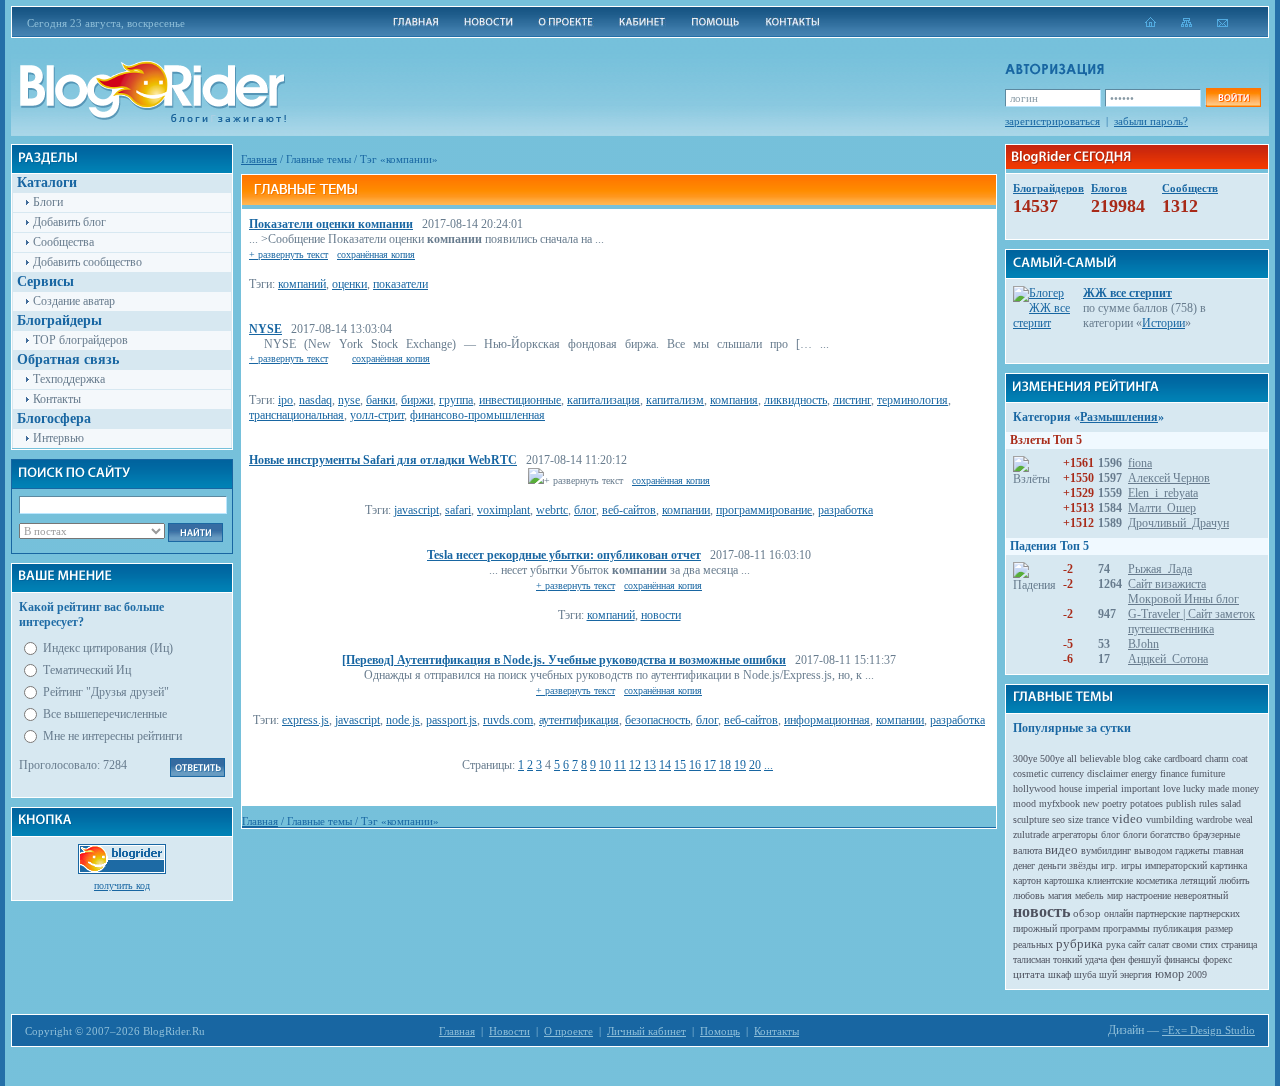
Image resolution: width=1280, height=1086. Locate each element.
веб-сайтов (629, 510)
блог (585, 510)
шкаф (1059, 974)
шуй (1108, 974)
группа (456, 400)
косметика (1156, 880)
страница (1239, 944)
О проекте (568, 1031)
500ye (1052, 758)
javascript (416, 510)
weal (1244, 819)
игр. (1109, 865)
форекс (1217, 959)
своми (1184, 944)
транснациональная (296, 415)
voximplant (503, 510)
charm (1217, 758)
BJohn (1143, 644)
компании (686, 510)
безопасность (657, 720)
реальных (1033, 944)
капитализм (675, 400)
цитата (1029, 974)
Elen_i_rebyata (1163, 493)
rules (1208, 803)
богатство (1170, 834)
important (1140, 788)
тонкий (1067, 959)
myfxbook (1059, 803)
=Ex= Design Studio (1208, 1030)
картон (1027, 880)
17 (710, 765)
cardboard (1183, 758)
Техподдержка (69, 379)
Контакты (57, 399)
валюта (1027, 850)
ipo (285, 400)
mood (1024, 803)
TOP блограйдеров (80, 340)
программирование (764, 510)
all (1072, 758)
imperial (1101, 788)
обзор (1087, 913)
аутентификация (579, 720)
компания (734, 400)
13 (650, 765)
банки (380, 400)
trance (1097, 819)
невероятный (1201, 895)
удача (1096, 959)
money (1245, 788)
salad (1231, 803)
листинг (852, 400)
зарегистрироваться (1052, 121)
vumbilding (1169, 819)
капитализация (603, 400)
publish (1181, 803)
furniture (1208, 773)
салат (1158, 944)
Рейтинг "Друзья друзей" (106, 692)
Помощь (720, 1031)
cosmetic (1030, 773)
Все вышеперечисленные (105, 714)
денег (1024, 865)
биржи (417, 400)
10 (605, 765)
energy (1144, 773)
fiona (1140, 463)
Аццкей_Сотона (1168, 659)
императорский (1176, 865)
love (1171, 788)
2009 (1197, 974)
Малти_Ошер (1162, 508)
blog (1132, 758)
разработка (845, 510)
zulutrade (1031, 834)
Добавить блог (69, 222)
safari (458, 510)
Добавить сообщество (87, 262)
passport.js (451, 720)
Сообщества (63, 242)
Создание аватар (74, 301)
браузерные (1216, 834)
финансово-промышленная (477, 415)
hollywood (1034, 788)
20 (755, 765)
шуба (1085, 974)
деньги (1052, 865)
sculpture (1031, 819)
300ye (1025, 758)
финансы (1182, 959)
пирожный (1035, 928)
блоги (1135, 834)
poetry (1114, 803)
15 (680, 765)
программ (1080, 928)
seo (1058, 819)
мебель (1089, 895)
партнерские (1161, 913)
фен (1117, 959)
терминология (912, 400)
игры (1131, 865)
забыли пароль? (1151, 121)
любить (1234, 880)
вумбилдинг (1106, 850)
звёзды (1083, 865)
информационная (827, 720)
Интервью (58, 438)
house (1070, 788)
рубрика (1079, 943)
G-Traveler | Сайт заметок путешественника (1191, 621)
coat (1240, 758)
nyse (349, 400)
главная (1228, 850)
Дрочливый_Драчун (1178, 523)
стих (1209, 944)
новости (661, 615)
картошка (1064, 880)
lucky (1194, 788)
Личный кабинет (646, 1031)
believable (1100, 758)
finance (1174, 773)
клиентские (1110, 880)
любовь (1029, 895)
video (1127, 818)
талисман (1031, 959)
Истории (1163, 323)
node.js (403, 720)
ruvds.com (508, 720)
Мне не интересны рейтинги (112, 736)
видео (1061, 849)
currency (1067, 773)
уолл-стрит (377, 415)
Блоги (48, 202)
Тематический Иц (87, 670)
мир (1115, 895)
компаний (302, 284)
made (1218, 788)
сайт (1136, 944)
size (1075, 819)
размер (1219, 928)
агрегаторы (1075, 834)
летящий (1198, 880)
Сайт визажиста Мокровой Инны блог (1183, 591)
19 (740, 765)
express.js (305, 720)
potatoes (1146, 803)
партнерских (1214, 913)
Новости (509, 1031)
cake (1152, 758)
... (768, 765)
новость (1041, 911)
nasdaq (315, 400)
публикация (1177, 928)
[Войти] (1233, 97)
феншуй (1144, 959)
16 (695, 765)
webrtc (552, 510)
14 (665, 765)
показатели (400, 284)
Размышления (1119, 417)
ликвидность (795, 400)
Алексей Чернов (1169, 478)
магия (1060, 895)
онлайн (1118, 913)
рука (1115, 944)
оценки (349, 284)
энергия (1136, 974)
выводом (1153, 850)
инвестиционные (520, 400)
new (1091, 803)
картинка (1228, 865)
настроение (1148, 895)
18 (725, 765)
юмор (1169, 974)
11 (620, 765)
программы (1126, 928)
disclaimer (1107, 773)
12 (635, 765)
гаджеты (1192, 850)
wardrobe (1214, 819)
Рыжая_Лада (1160, 569)
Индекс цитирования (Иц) (108, 648)
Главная (259, 159)
